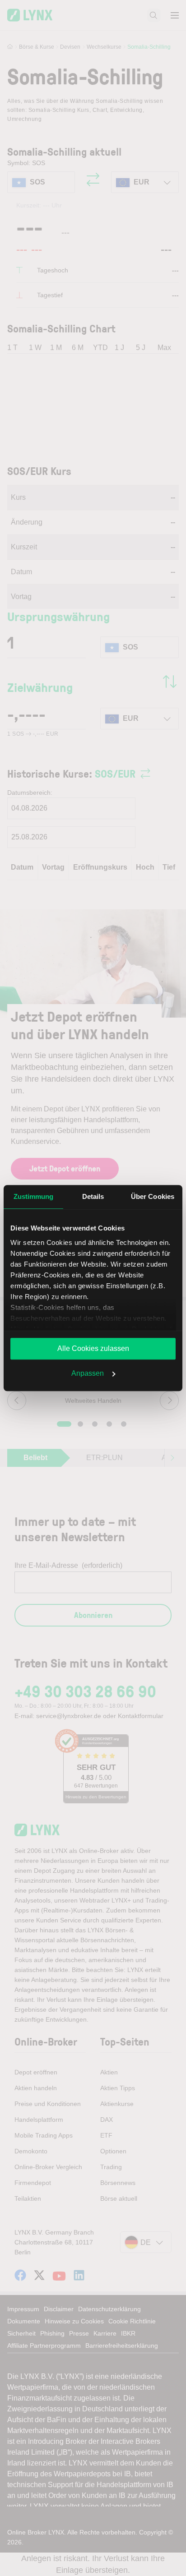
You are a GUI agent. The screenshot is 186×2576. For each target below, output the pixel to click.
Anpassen (88, 1373)
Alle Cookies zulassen (93, 1348)
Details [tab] (93, 1196)
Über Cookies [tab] (153, 1196)
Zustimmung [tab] (34, 1196)
